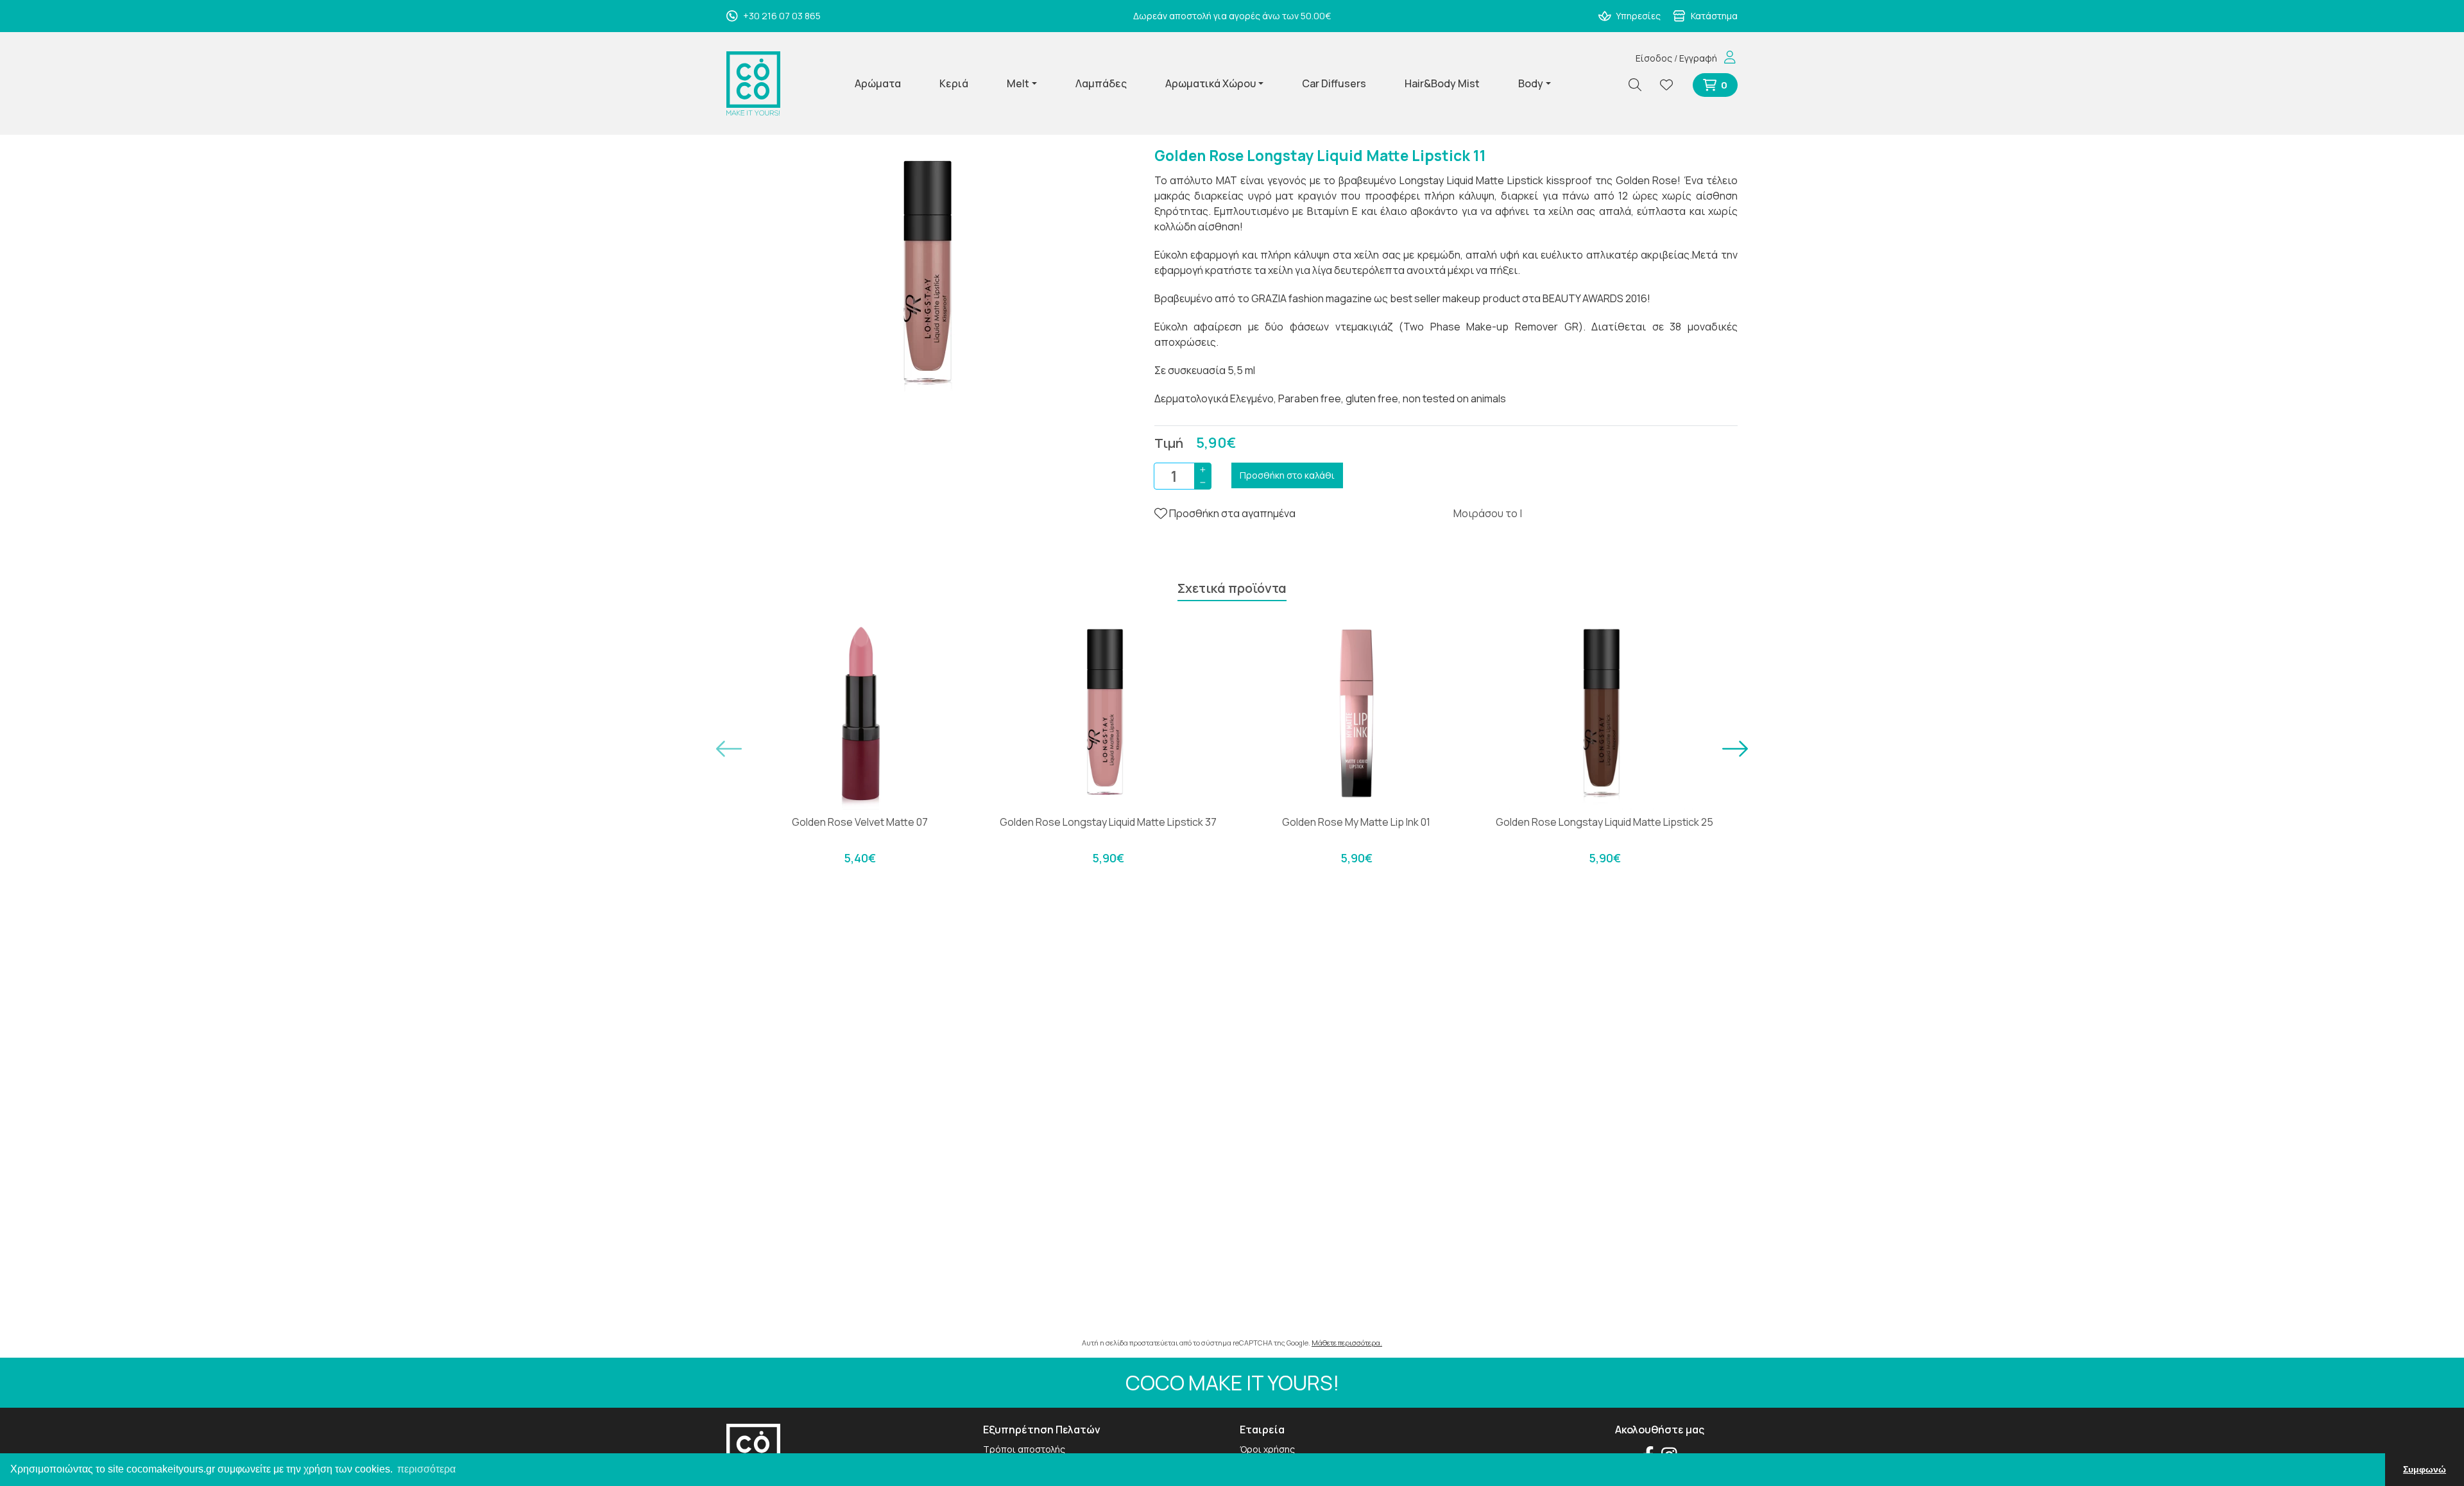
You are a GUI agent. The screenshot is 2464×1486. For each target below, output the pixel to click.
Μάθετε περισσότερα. (1347, 1343)
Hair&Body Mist (1442, 83)
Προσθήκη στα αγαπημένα (1231, 513)
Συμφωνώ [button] (2425, 1469)
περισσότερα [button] (426, 1469)
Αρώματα (878, 83)
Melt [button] (1018, 83)
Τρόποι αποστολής (1024, 1449)
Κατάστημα (1713, 16)
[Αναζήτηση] (1640, 85)
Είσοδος (1654, 58)
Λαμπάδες (1101, 83)
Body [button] (1531, 83)
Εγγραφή (1698, 58)
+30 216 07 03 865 (781, 16)
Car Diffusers (1334, 83)
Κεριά (954, 83)
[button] (729, 749)
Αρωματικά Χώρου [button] (1211, 83)
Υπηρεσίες (1637, 16)
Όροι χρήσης (1267, 1449)
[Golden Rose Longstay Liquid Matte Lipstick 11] (932, 272)
